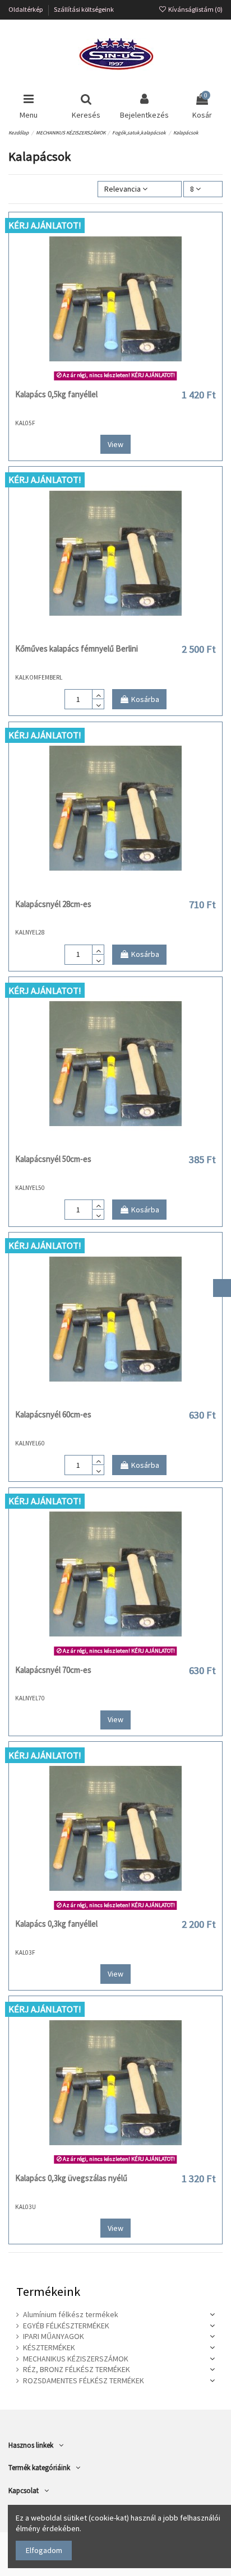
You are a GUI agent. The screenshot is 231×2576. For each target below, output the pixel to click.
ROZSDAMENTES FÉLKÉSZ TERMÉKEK (84, 2380)
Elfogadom (44, 2550)
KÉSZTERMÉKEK (49, 2347)
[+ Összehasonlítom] (115, 380)
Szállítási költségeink (84, 9)
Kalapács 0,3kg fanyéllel (56, 1924)
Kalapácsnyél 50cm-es (53, 1159)
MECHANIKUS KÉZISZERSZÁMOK (76, 2359)
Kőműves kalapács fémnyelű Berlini (77, 648)
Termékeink (48, 2291)
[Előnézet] (131, 380)
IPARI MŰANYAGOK (54, 2336)
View (115, 444)
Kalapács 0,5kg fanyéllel (56, 394)
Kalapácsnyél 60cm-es (53, 1414)
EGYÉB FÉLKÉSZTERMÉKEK (66, 2326)
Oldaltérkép (26, 9)
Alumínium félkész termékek (71, 2314)
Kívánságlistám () (195, 9)
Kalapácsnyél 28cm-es (53, 904)
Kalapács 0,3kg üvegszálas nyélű (71, 2178)
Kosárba (145, 699)
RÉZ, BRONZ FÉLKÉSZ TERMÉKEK (77, 2369)
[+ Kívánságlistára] (100, 380)
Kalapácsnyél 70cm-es (53, 1670)
